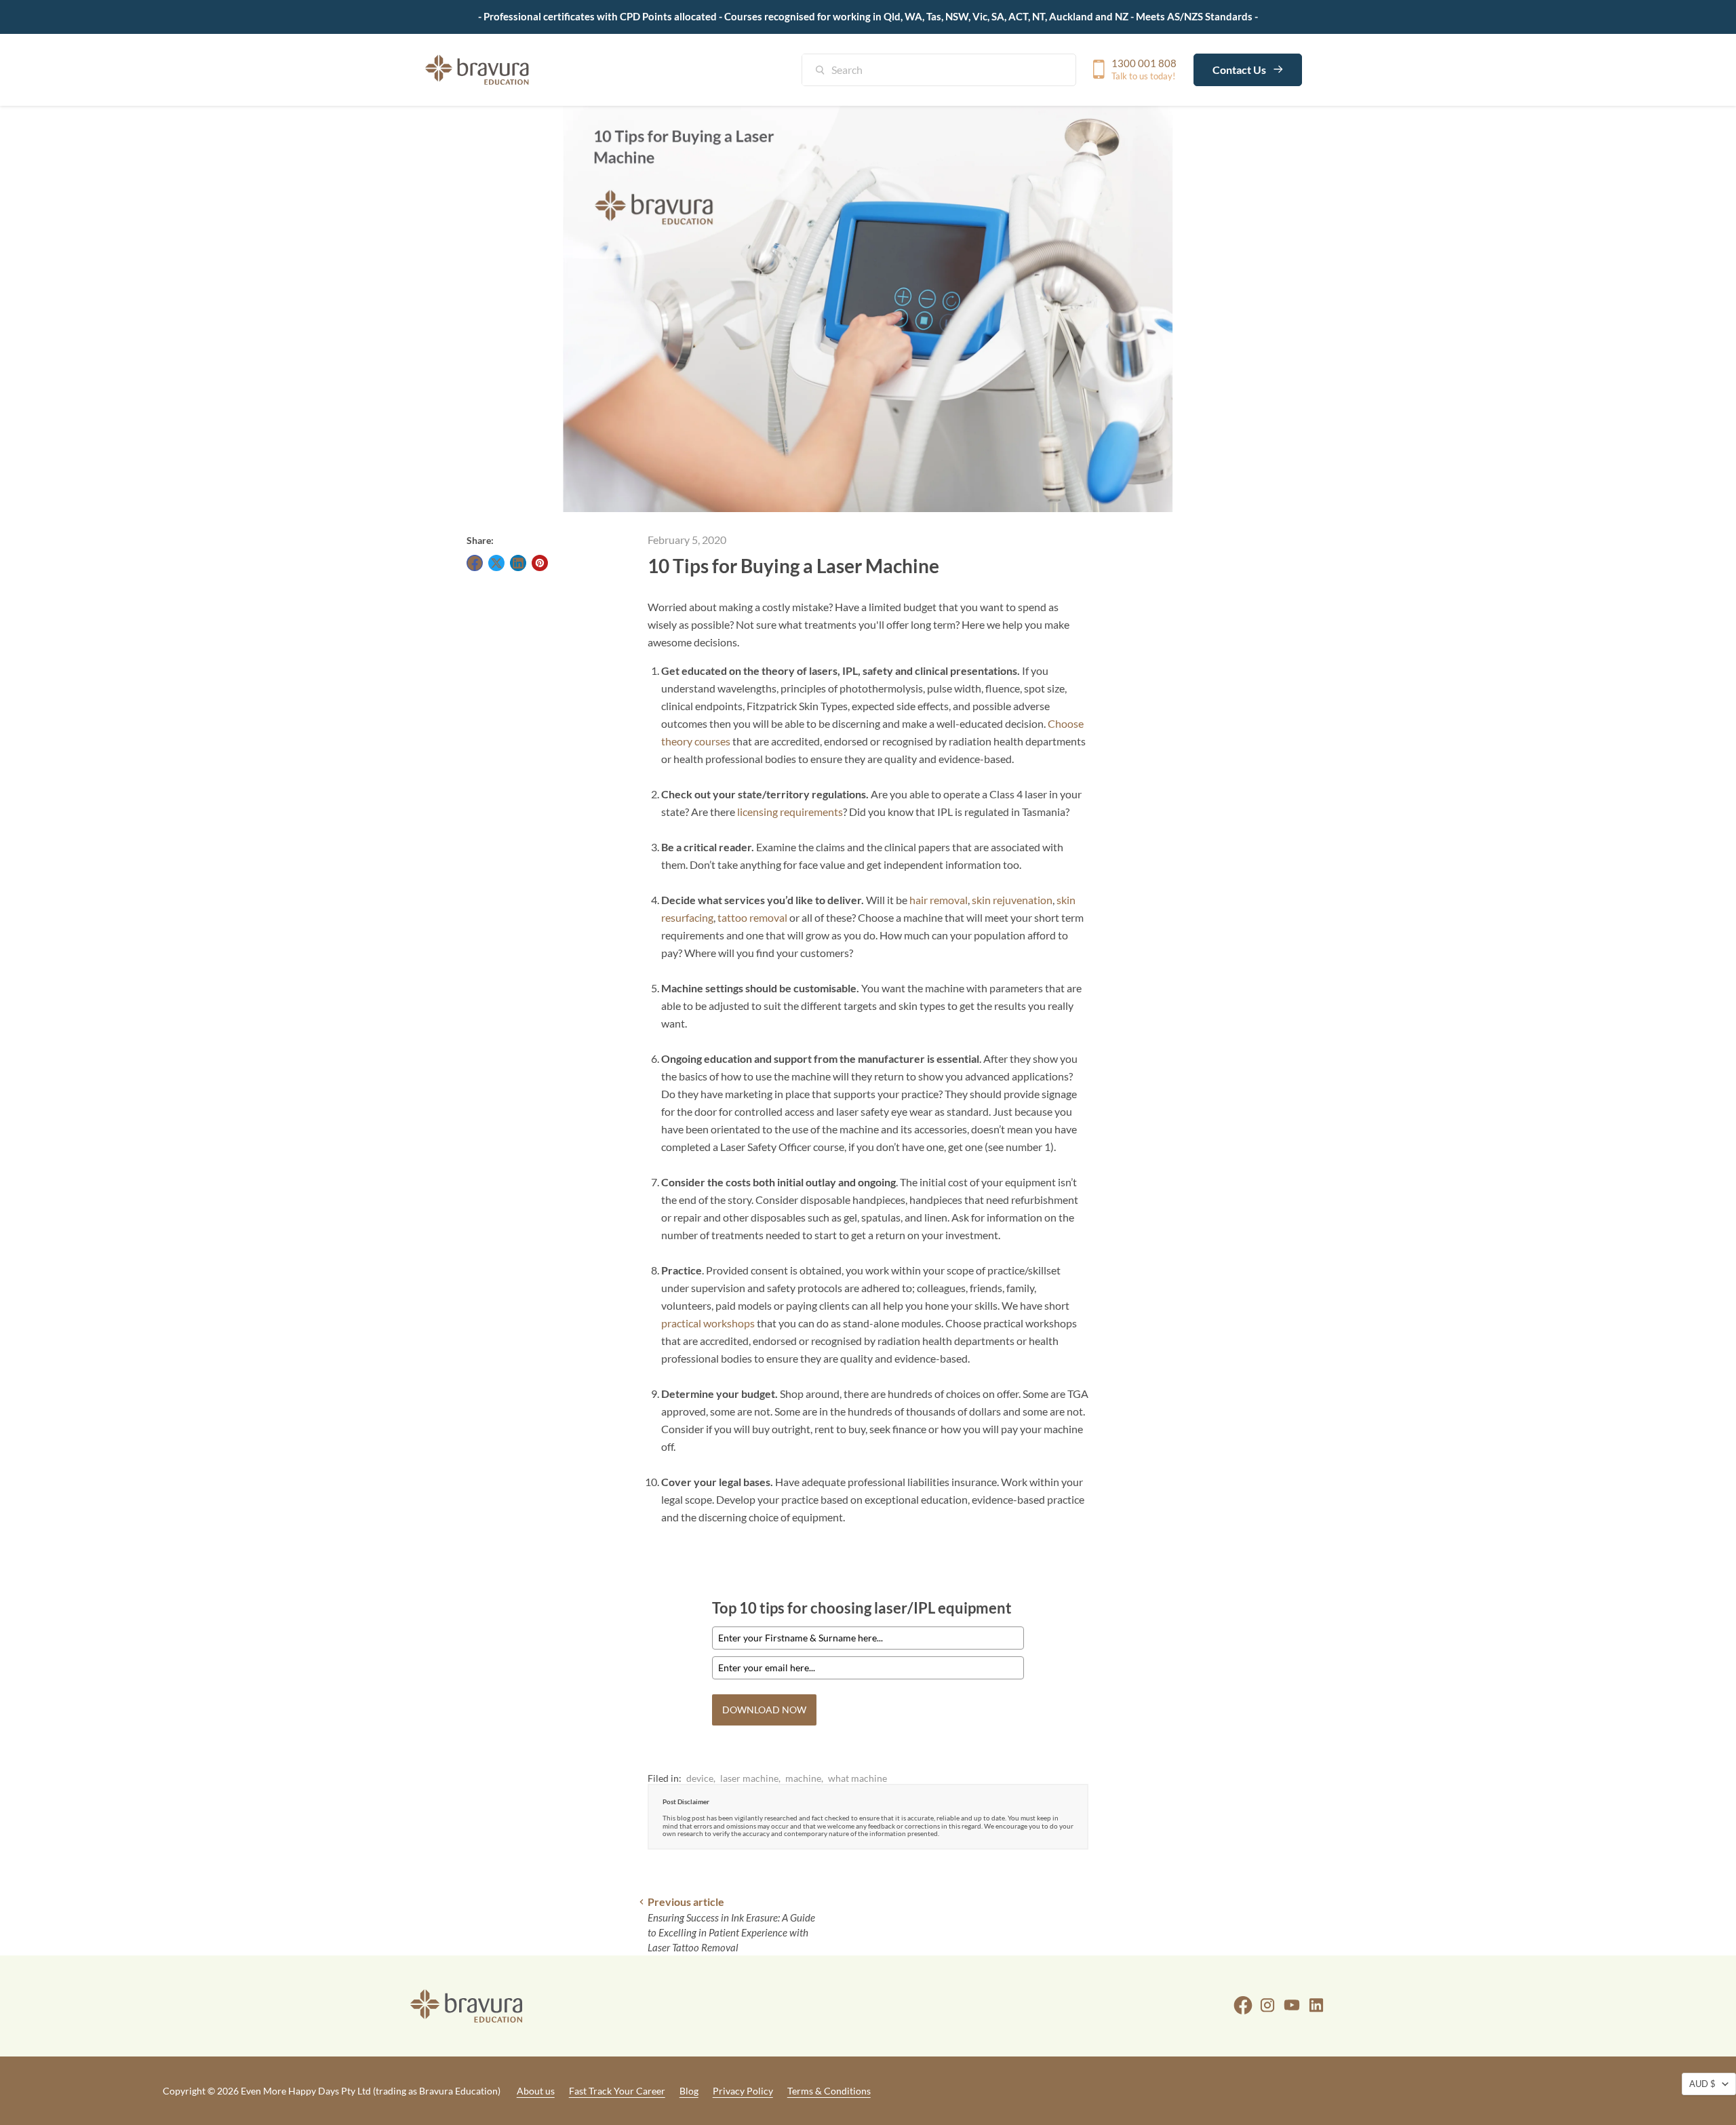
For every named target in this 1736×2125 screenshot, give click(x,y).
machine (803, 1778)
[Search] (827, 71)
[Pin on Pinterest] (540, 563)
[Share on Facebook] (475, 563)
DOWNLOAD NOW (764, 1710)
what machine (857, 1778)
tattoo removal (752, 917)
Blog (689, 2091)
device (700, 1778)
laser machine (749, 1778)
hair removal (939, 900)
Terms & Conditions (829, 2091)
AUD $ (1702, 2084)
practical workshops (708, 1323)
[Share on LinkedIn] (518, 563)
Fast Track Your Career (617, 2091)
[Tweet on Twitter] (496, 563)
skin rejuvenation (1012, 900)
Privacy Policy (743, 2091)
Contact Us (1240, 69)
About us (536, 2091)
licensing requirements (790, 812)
